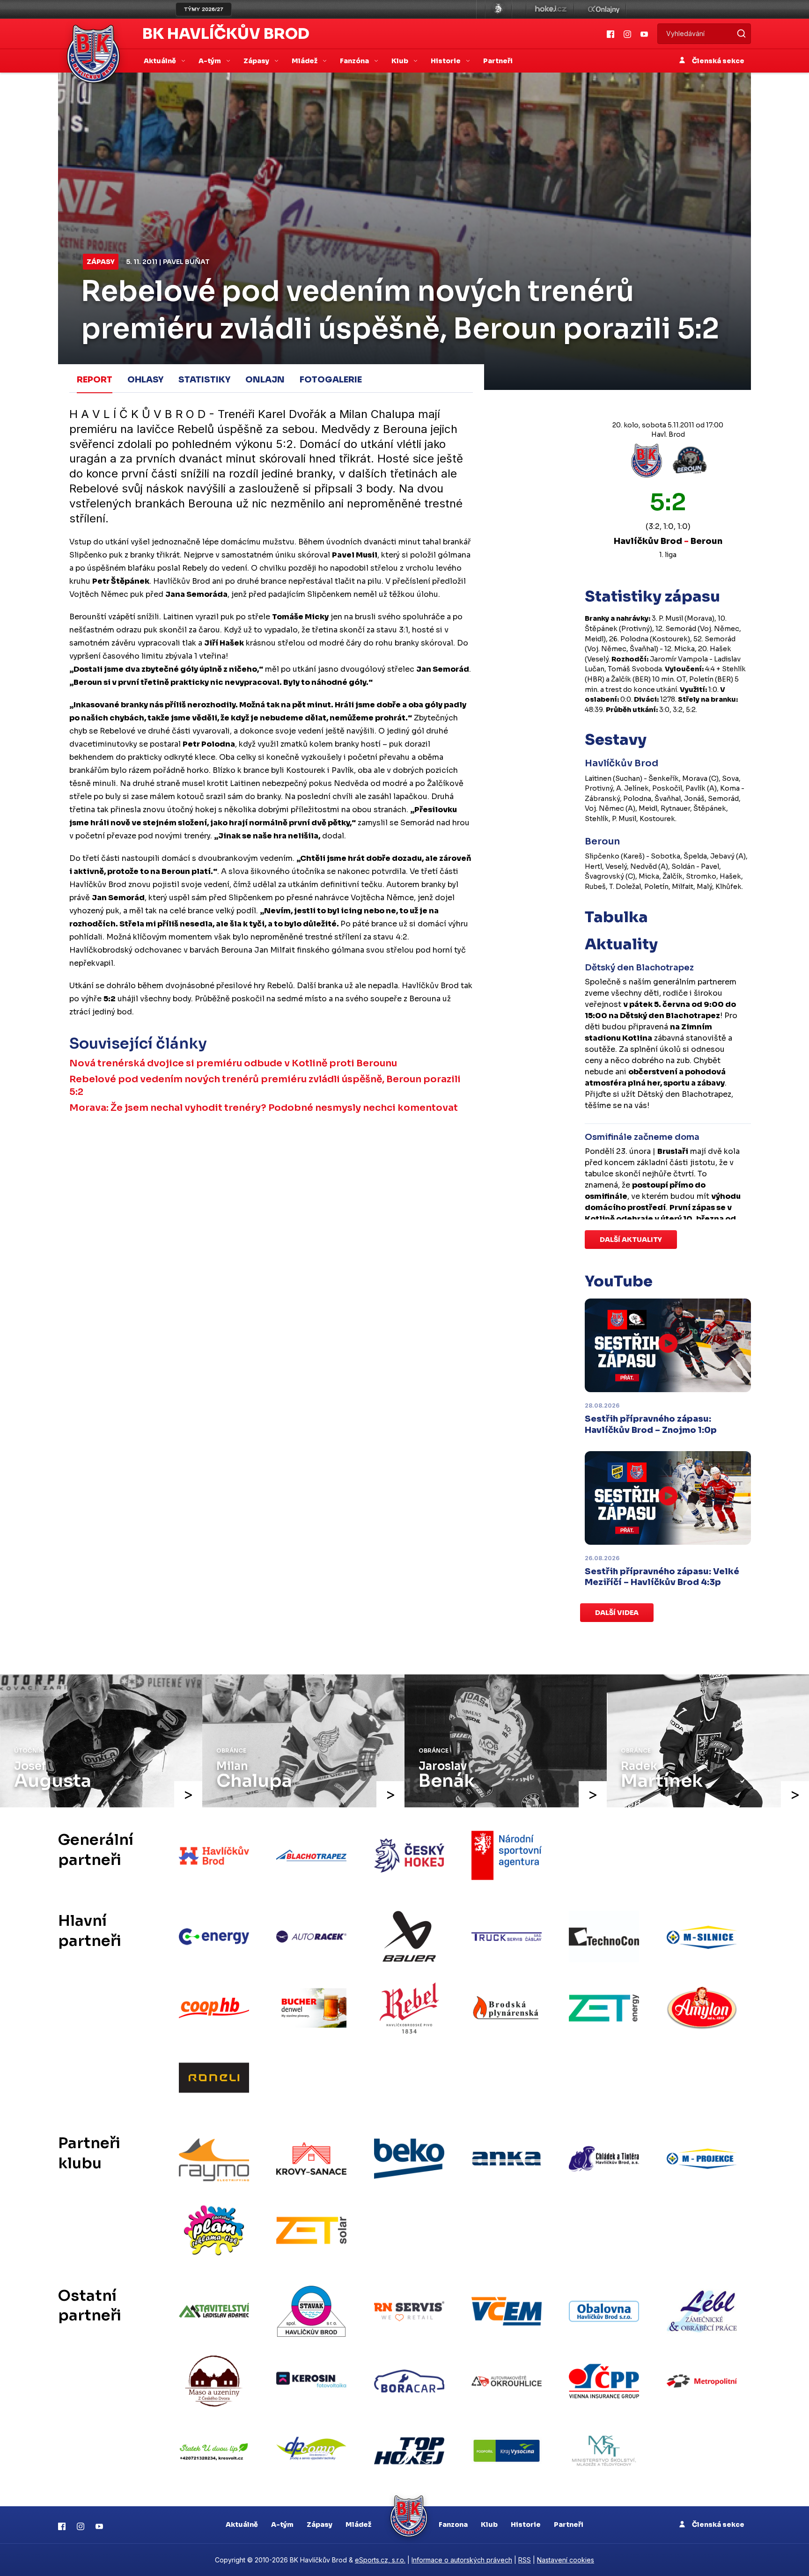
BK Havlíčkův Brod (226, 34)
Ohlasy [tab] (145, 380)
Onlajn (265, 380)
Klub (489, 2525)
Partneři (498, 61)
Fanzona (453, 2525)
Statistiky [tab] (204, 380)
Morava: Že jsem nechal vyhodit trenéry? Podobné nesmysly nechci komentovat (264, 1108)
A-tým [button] (210, 61)
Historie (526, 2525)
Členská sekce (717, 61)
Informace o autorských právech (462, 2560)
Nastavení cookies (566, 2560)
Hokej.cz (550, 9)
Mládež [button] (305, 61)
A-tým (282, 2525)
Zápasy (101, 262)
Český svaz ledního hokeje (499, 9)
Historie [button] (446, 61)
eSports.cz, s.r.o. (380, 2560)
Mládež (358, 2525)
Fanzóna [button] (355, 61)
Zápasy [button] (257, 61)
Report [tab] (95, 380)
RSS (525, 2560)
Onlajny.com (604, 9)
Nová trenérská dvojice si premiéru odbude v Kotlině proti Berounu (233, 1063)
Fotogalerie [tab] (331, 380)
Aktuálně (242, 2525)
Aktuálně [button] (161, 61)
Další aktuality (631, 1240)
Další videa (617, 1613)
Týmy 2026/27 (204, 9)
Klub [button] (401, 61)
